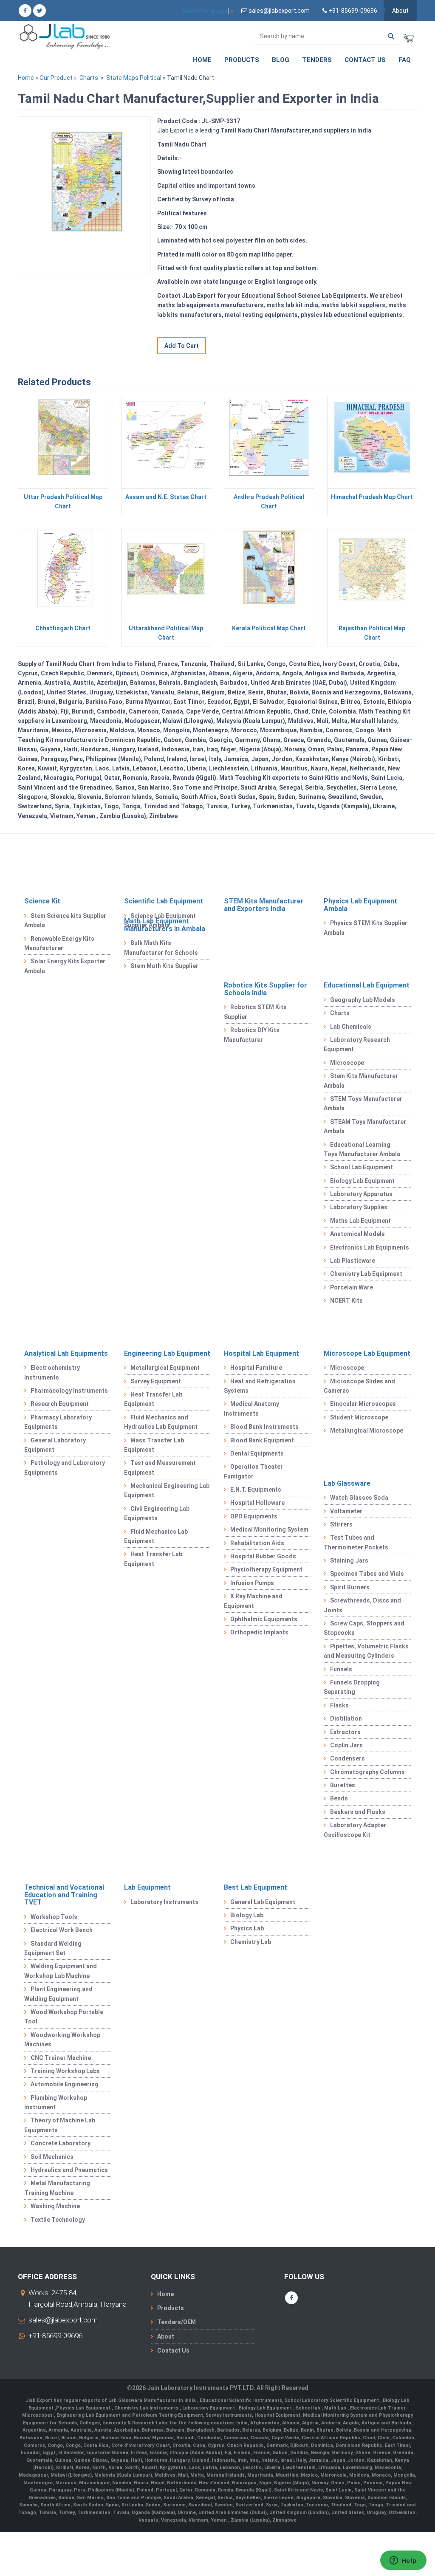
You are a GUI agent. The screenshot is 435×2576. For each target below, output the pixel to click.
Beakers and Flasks (358, 1812)
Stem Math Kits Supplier (164, 966)
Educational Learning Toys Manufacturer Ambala (362, 1149)
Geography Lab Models (363, 1000)
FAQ (405, 60)
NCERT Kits (346, 1301)
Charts (89, 78)
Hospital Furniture (256, 1368)
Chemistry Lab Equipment (366, 1274)
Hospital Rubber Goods (263, 1556)
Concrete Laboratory (61, 2143)
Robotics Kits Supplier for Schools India (266, 989)
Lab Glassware (347, 1483)
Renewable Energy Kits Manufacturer (59, 943)
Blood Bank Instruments (264, 1427)
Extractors (345, 1732)
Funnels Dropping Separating (352, 1687)
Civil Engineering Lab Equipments (157, 1513)
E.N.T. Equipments (256, 1490)
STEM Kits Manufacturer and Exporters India (264, 905)
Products (242, 60)
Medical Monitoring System (269, 1529)
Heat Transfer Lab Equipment (153, 1399)
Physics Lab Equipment (84, 2408)
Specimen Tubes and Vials (367, 1574)
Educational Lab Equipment (367, 985)
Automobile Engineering (65, 2084)
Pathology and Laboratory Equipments (65, 1467)
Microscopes (38, 2415)
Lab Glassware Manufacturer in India (153, 2400)
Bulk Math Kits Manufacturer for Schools (161, 948)
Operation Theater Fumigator (253, 1471)
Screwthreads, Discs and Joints (362, 1605)
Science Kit (42, 901)
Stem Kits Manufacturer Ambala (361, 1081)
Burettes (343, 1785)
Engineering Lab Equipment (167, 1353)
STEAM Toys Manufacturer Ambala (365, 1126)
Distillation (346, 1718)
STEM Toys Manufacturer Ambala (363, 1103)
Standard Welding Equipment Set (53, 1948)
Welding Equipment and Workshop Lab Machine (61, 1971)
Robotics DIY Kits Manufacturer (252, 1035)
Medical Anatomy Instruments (251, 1408)
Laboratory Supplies (359, 1207)
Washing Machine (55, 2206)
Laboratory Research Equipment (357, 1044)
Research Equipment (60, 1404)
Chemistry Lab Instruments (147, 2408)
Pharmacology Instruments (69, 1391)
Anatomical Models (357, 1234)
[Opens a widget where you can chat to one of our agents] (403, 2561)
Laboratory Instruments (164, 1902)
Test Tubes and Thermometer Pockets (356, 1542)
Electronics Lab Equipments (370, 1247)
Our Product (56, 78)
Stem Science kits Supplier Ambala (65, 920)
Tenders (317, 60)
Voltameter (346, 1511)
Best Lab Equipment (256, 1887)
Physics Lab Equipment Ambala (360, 905)
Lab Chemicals (351, 1027)
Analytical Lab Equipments (66, 1353)
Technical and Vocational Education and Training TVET (64, 1895)
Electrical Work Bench (62, 1930)
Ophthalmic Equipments (264, 1619)
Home (202, 60)
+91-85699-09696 (55, 2336)
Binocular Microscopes (363, 1404)
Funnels (341, 1669)
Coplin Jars (346, 1745)
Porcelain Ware (352, 1287)
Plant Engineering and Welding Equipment (58, 1994)
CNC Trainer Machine (61, 2058)
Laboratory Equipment (209, 2408)
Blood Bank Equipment (262, 1440)
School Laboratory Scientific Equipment (332, 2400)
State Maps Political (134, 78)
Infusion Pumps (252, 1583)
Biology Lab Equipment (362, 1181)
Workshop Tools (54, 1917)
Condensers (347, 1758)
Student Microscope (359, 1417)
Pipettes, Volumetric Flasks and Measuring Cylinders (366, 1651)
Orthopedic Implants (259, 1632)
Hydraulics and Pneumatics (69, 2170)
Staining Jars (349, 1560)
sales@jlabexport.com (63, 2320)
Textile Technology (58, 2220)
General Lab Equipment (263, 1902)
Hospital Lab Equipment (261, 1353)
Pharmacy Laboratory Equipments (58, 1422)
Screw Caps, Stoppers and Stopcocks (364, 1628)
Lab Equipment (147, 1887)
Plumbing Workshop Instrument (56, 2102)
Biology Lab (247, 1915)
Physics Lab (247, 1928)
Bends (339, 1798)
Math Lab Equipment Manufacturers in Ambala (165, 925)
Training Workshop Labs (65, 2071)
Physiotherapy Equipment (266, 1569)
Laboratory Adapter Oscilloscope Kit (355, 1830)
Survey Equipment (156, 1381)
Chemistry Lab (251, 1942)
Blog (281, 60)
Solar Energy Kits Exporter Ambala (65, 966)
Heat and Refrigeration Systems (260, 1386)
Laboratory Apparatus (361, 1194)
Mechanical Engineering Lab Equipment (167, 1490)
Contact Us (365, 60)
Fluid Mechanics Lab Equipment (156, 1536)
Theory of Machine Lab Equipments (60, 2125)
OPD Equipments (254, 1516)
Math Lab (336, 2408)
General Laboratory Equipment (55, 1445)
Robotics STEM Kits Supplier (255, 1012)
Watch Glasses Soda (359, 1498)
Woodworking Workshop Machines (62, 2040)
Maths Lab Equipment (360, 1221)
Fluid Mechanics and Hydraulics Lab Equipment (161, 1422)
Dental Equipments (257, 1453)
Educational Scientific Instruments (241, 2400)
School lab (309, 2408)
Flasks (339, 1705)
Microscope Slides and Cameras (359, 1386)
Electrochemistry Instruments (52, 1372)
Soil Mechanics (52, 2157)
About (400, 11)
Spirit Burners (350, 1587)
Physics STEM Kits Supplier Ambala (366, 928)
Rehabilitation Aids (257, 1543)
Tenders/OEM (177, 2322)
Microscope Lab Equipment (367, 1353)
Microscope (347, 1063)
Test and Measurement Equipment (160, 1467)
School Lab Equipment (362, 1167)
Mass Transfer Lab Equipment (154, 1445)
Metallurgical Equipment (165, 1368)
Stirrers (341, 1524)
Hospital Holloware (257, 1503)
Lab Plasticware (353, 1261)
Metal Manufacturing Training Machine (57, 2188)
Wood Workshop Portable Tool (64, 2017)
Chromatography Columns (367, 1772)
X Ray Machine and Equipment (253, 1601)
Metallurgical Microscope (367, 1430)
